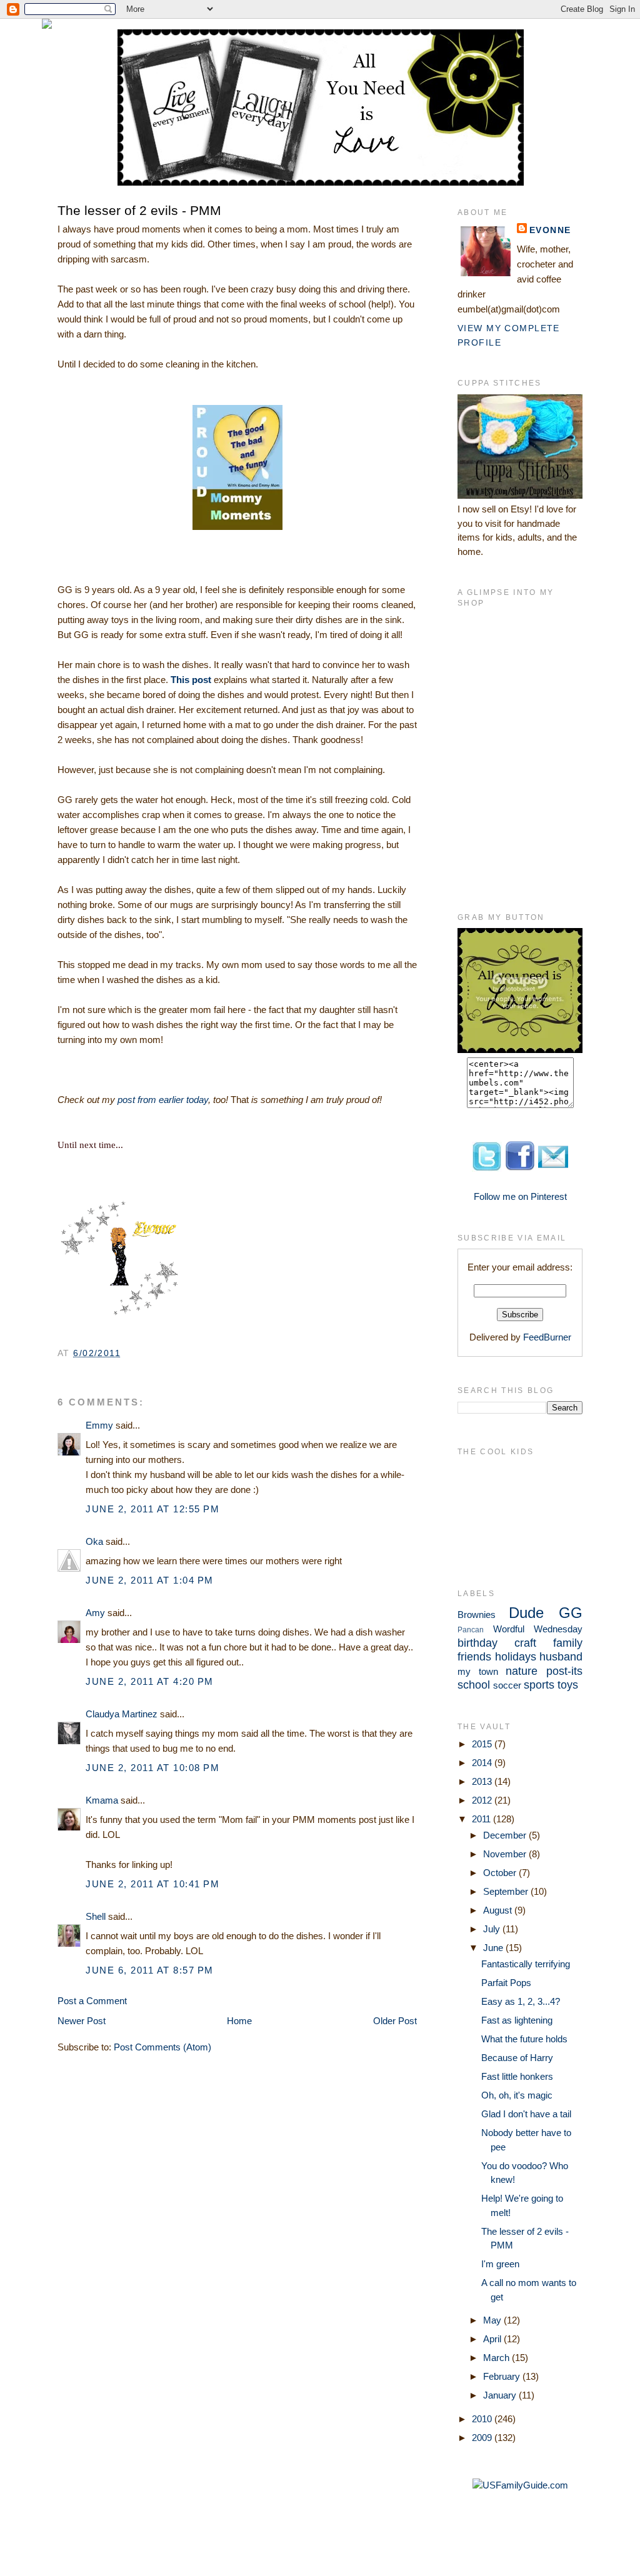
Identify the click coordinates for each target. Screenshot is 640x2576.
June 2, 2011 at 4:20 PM (150, 1681)
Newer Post (82, 2021)
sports (539, 1685)
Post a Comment (92, 2001)
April (493, 2339)
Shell (96, 1916)
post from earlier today (163, 1100)
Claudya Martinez (122, 1714)
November (506, 1854)
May (493, 2320)
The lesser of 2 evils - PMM (139, 210)
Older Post (395, 2021)
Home (239, 2021)
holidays (516, 1657)
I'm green (500, 2264)
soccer (507, 1685)
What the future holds (524, 2039)
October (501, 1873)
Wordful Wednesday (538, 1629)
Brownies (477, 1615)
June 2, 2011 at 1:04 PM (150, 1580)
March (497, 2358)
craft (525, 1643)
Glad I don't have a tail (526, 2114)
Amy (95, 1613)
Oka (94, 1541)
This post (191, 680)
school (474, 1685)
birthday (477, 1643)
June (494, 1948)
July (493, 1929)
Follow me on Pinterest (520, 1196)
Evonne (550, 230)
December (506, 1835)
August (499, 1910)
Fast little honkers (517, 2076)
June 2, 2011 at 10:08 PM (152, 1768)
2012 (483, 1800)
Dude (526, 1613)
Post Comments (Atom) (162, 2047)
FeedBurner (547, 1337)
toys (568, 1685)
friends (474, 1657)
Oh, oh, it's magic (517, 2095)
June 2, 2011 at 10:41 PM (152, 1884)
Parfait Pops (506, 1983)
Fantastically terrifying (526, 1964)
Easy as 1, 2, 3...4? (521, 2001)
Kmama (102, 1800)
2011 (482, 1819)
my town (478, 1671)
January (501, 2395)
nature (522, 1671)
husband (561, 1657)
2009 (483, 2438)
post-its (564, 1671)
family (568, 1643)
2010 (483, 2419)
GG (571, 1613)
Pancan (471, 1630)
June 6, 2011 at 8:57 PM (150, 1970)
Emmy (99, 1425)
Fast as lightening (517, 2020)
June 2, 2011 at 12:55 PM (152, 1509)
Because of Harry (517, 2058)
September (507, 1891)
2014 (483, 1763)
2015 (483, 1744)
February (503, 2376)
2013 (483, 1781)
